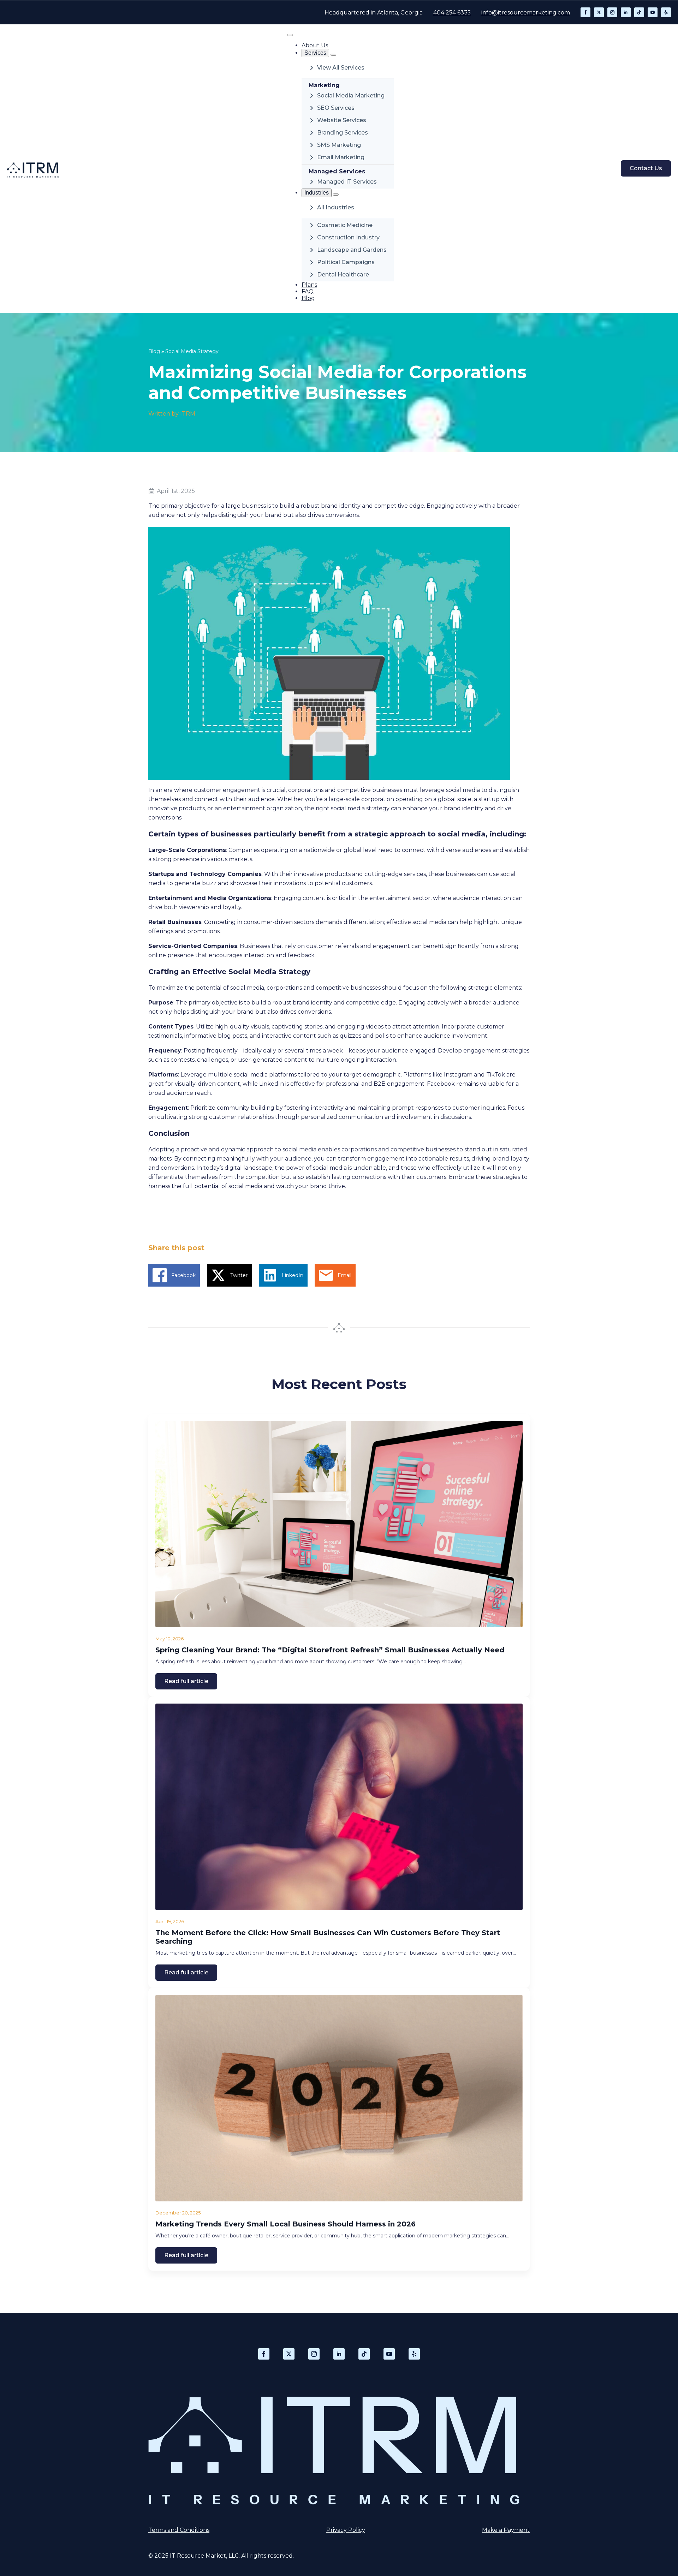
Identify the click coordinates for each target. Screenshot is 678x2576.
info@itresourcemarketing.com (526, 13)
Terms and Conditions (179, 2530)
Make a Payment (506, 2530)
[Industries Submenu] (336, 195)
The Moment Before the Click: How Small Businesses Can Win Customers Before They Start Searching (328, 1937)
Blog (308, 298)
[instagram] (612, 12)
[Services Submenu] (333, 55)
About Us (315, 45)
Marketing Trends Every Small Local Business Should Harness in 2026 (286, 2224)
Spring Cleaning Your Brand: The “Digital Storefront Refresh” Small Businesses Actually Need (330, 1650)
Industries (317, 193)
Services (315, 53)
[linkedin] (626, 12)
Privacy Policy (346, 2530)
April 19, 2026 (170, 1921)
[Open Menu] (290, 35)
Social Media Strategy (192, 351)
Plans (309, 285)
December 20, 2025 (178, 2213)
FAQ (308, 291)
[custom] (639, 12)
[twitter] (599, 12)
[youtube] (653, 12)
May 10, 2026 (169, 1639)
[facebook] (585, 12)
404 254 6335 (452, 13)
